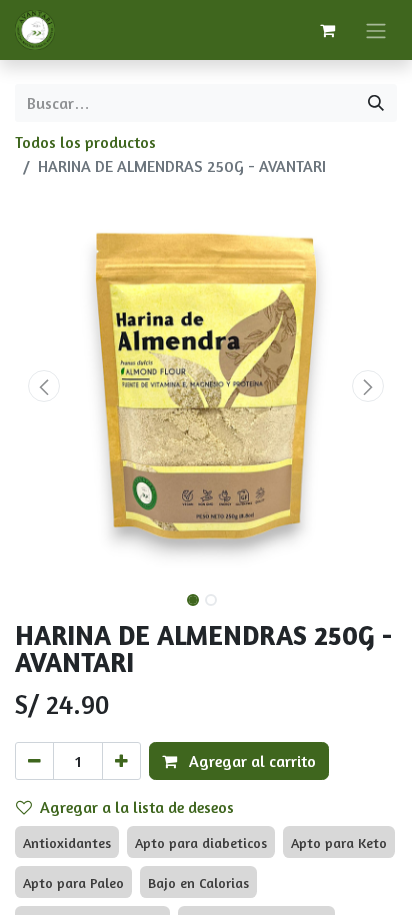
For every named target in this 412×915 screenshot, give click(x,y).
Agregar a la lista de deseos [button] (137, 807)
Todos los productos (85, 142)
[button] (43, 386)
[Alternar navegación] (376, 30)
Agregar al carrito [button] (250, 761)
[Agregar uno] (121, 761)
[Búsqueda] (376, 103)
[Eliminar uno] (34, 761)
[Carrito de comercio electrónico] (327, 30)
